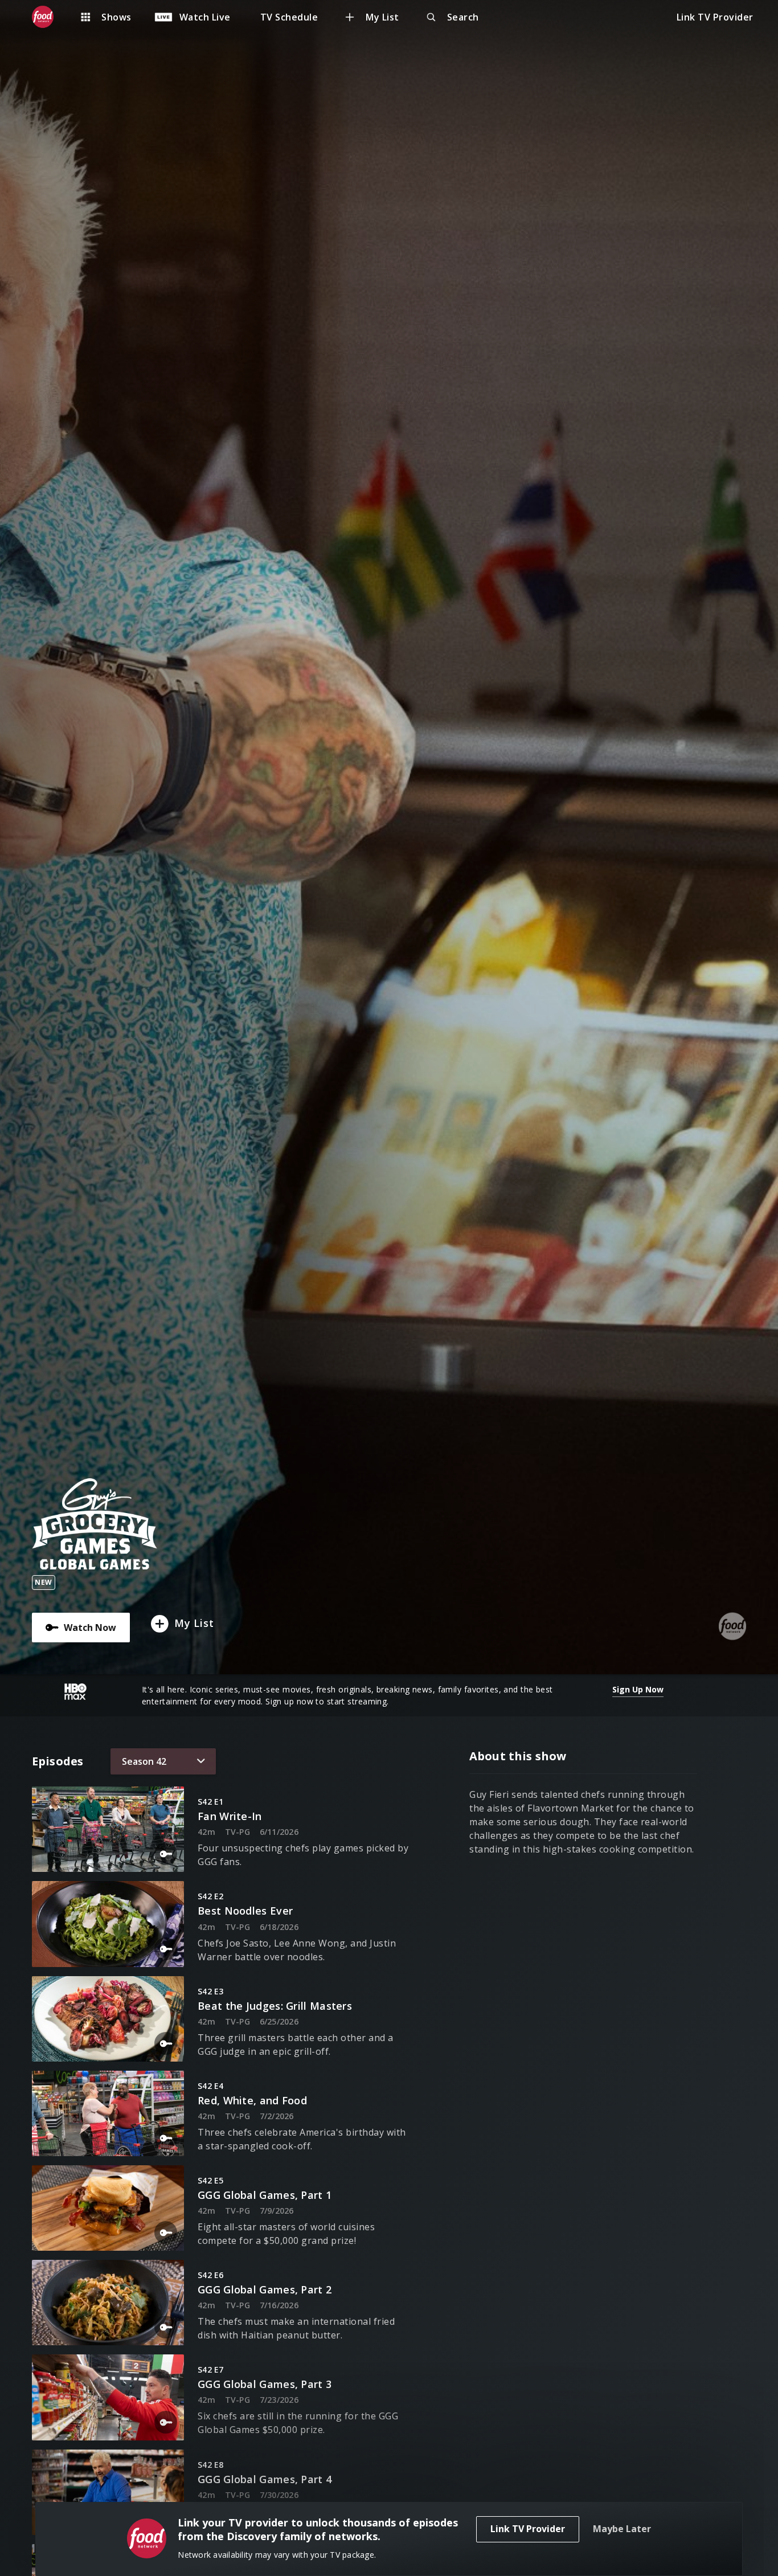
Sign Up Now (638, 1689)
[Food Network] (48, 17)
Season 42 (144, 1761)
